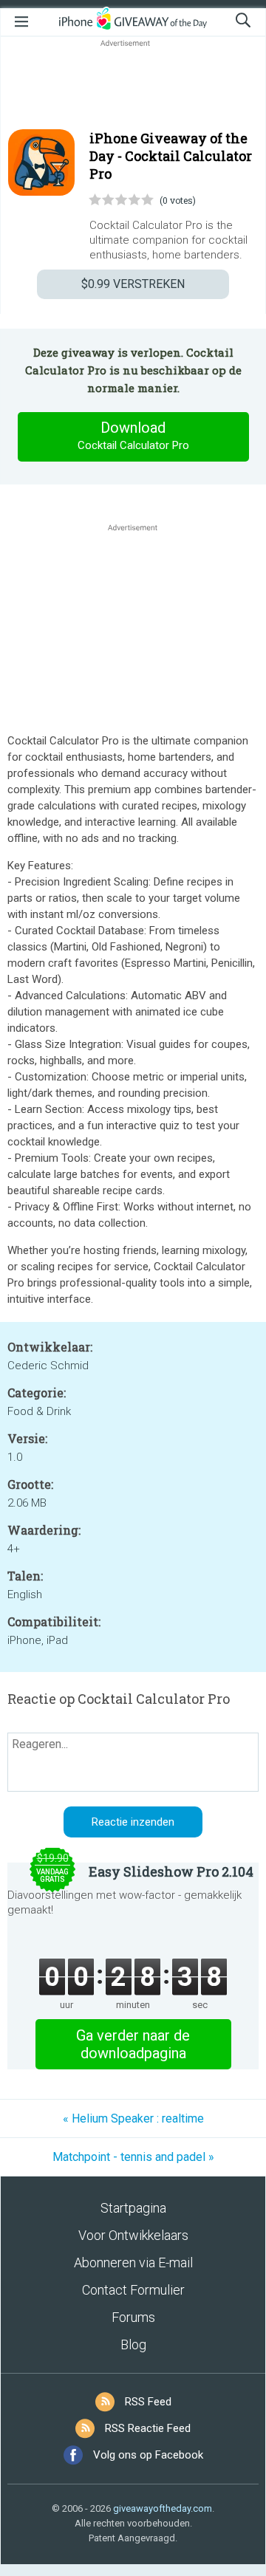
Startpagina (133, 2208)
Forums (133, 2317)
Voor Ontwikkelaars (133, 2235)
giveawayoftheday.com (163, 2508)
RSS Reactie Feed (148, 2428)
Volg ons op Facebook (148, 2455)
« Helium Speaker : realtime (133, 2118)
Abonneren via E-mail (133, 2262)
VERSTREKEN (133, 284)
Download (133, 435)
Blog (133, 2344)
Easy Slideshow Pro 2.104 (171, 1871)
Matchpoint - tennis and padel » (133, 2157)
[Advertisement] (133, 86)
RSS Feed (148, 2402)
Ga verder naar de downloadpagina (133, 2044)
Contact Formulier (133, 2290)
